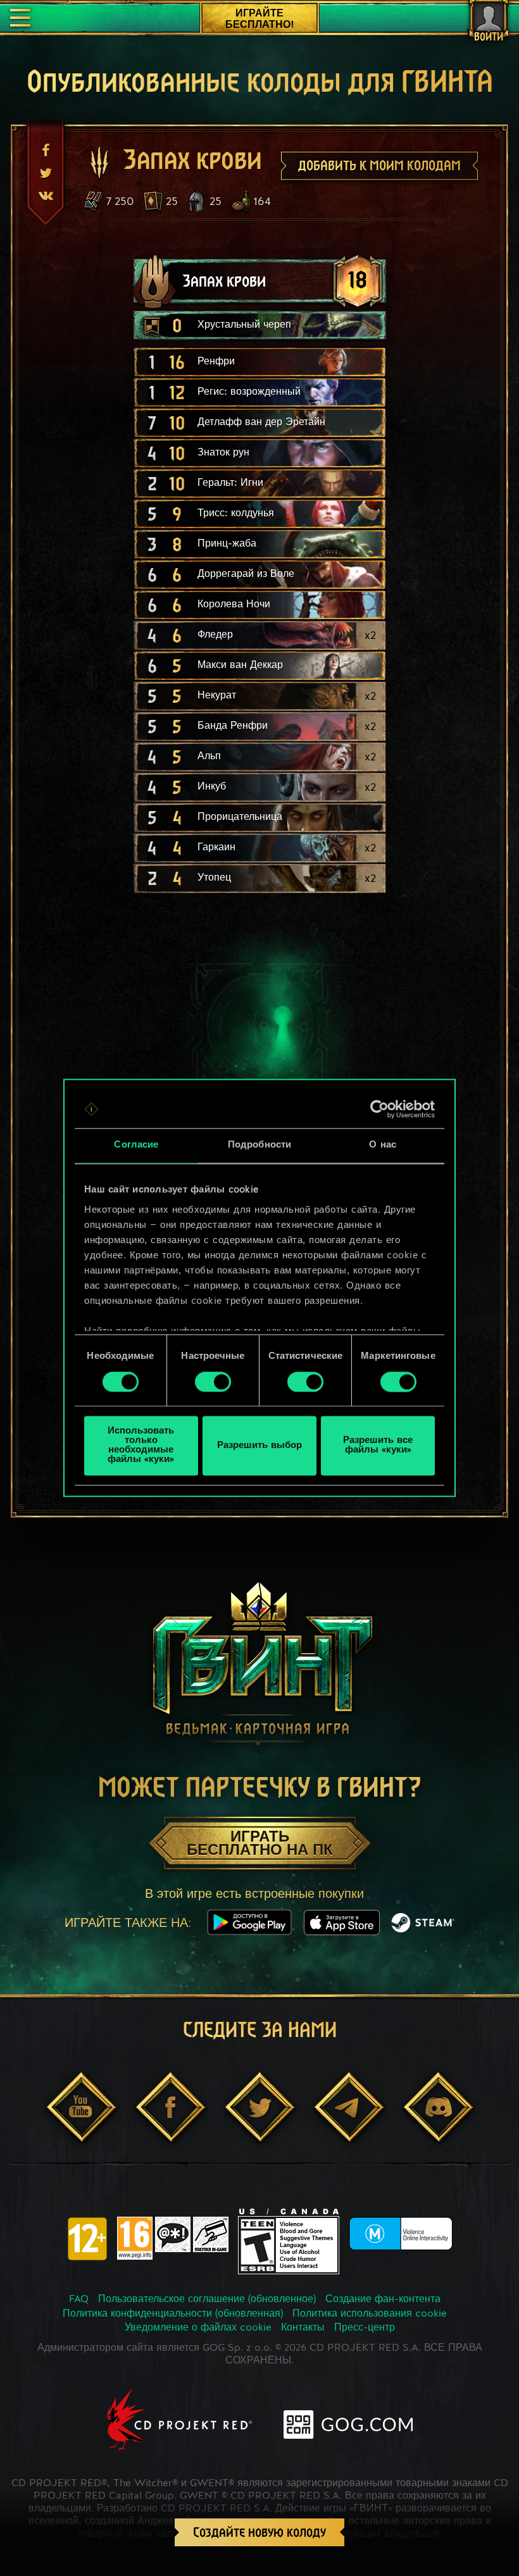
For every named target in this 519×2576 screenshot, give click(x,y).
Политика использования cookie (370, 2314)
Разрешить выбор (259, 1446)
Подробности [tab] (259, 1145)
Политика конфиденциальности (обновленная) (173, 2314)
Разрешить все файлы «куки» (378, 1446)
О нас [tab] (383, 1145)
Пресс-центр (365, 2328)
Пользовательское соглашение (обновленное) (207, 2300)
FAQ (79, 2300)
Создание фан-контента (383, 2300)
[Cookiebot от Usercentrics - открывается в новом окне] (379, 1109)
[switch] (213, 1382)
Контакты (303, 2328)
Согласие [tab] (136, 1145)
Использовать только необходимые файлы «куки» (141, 1446)
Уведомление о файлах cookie (198, 2328)
